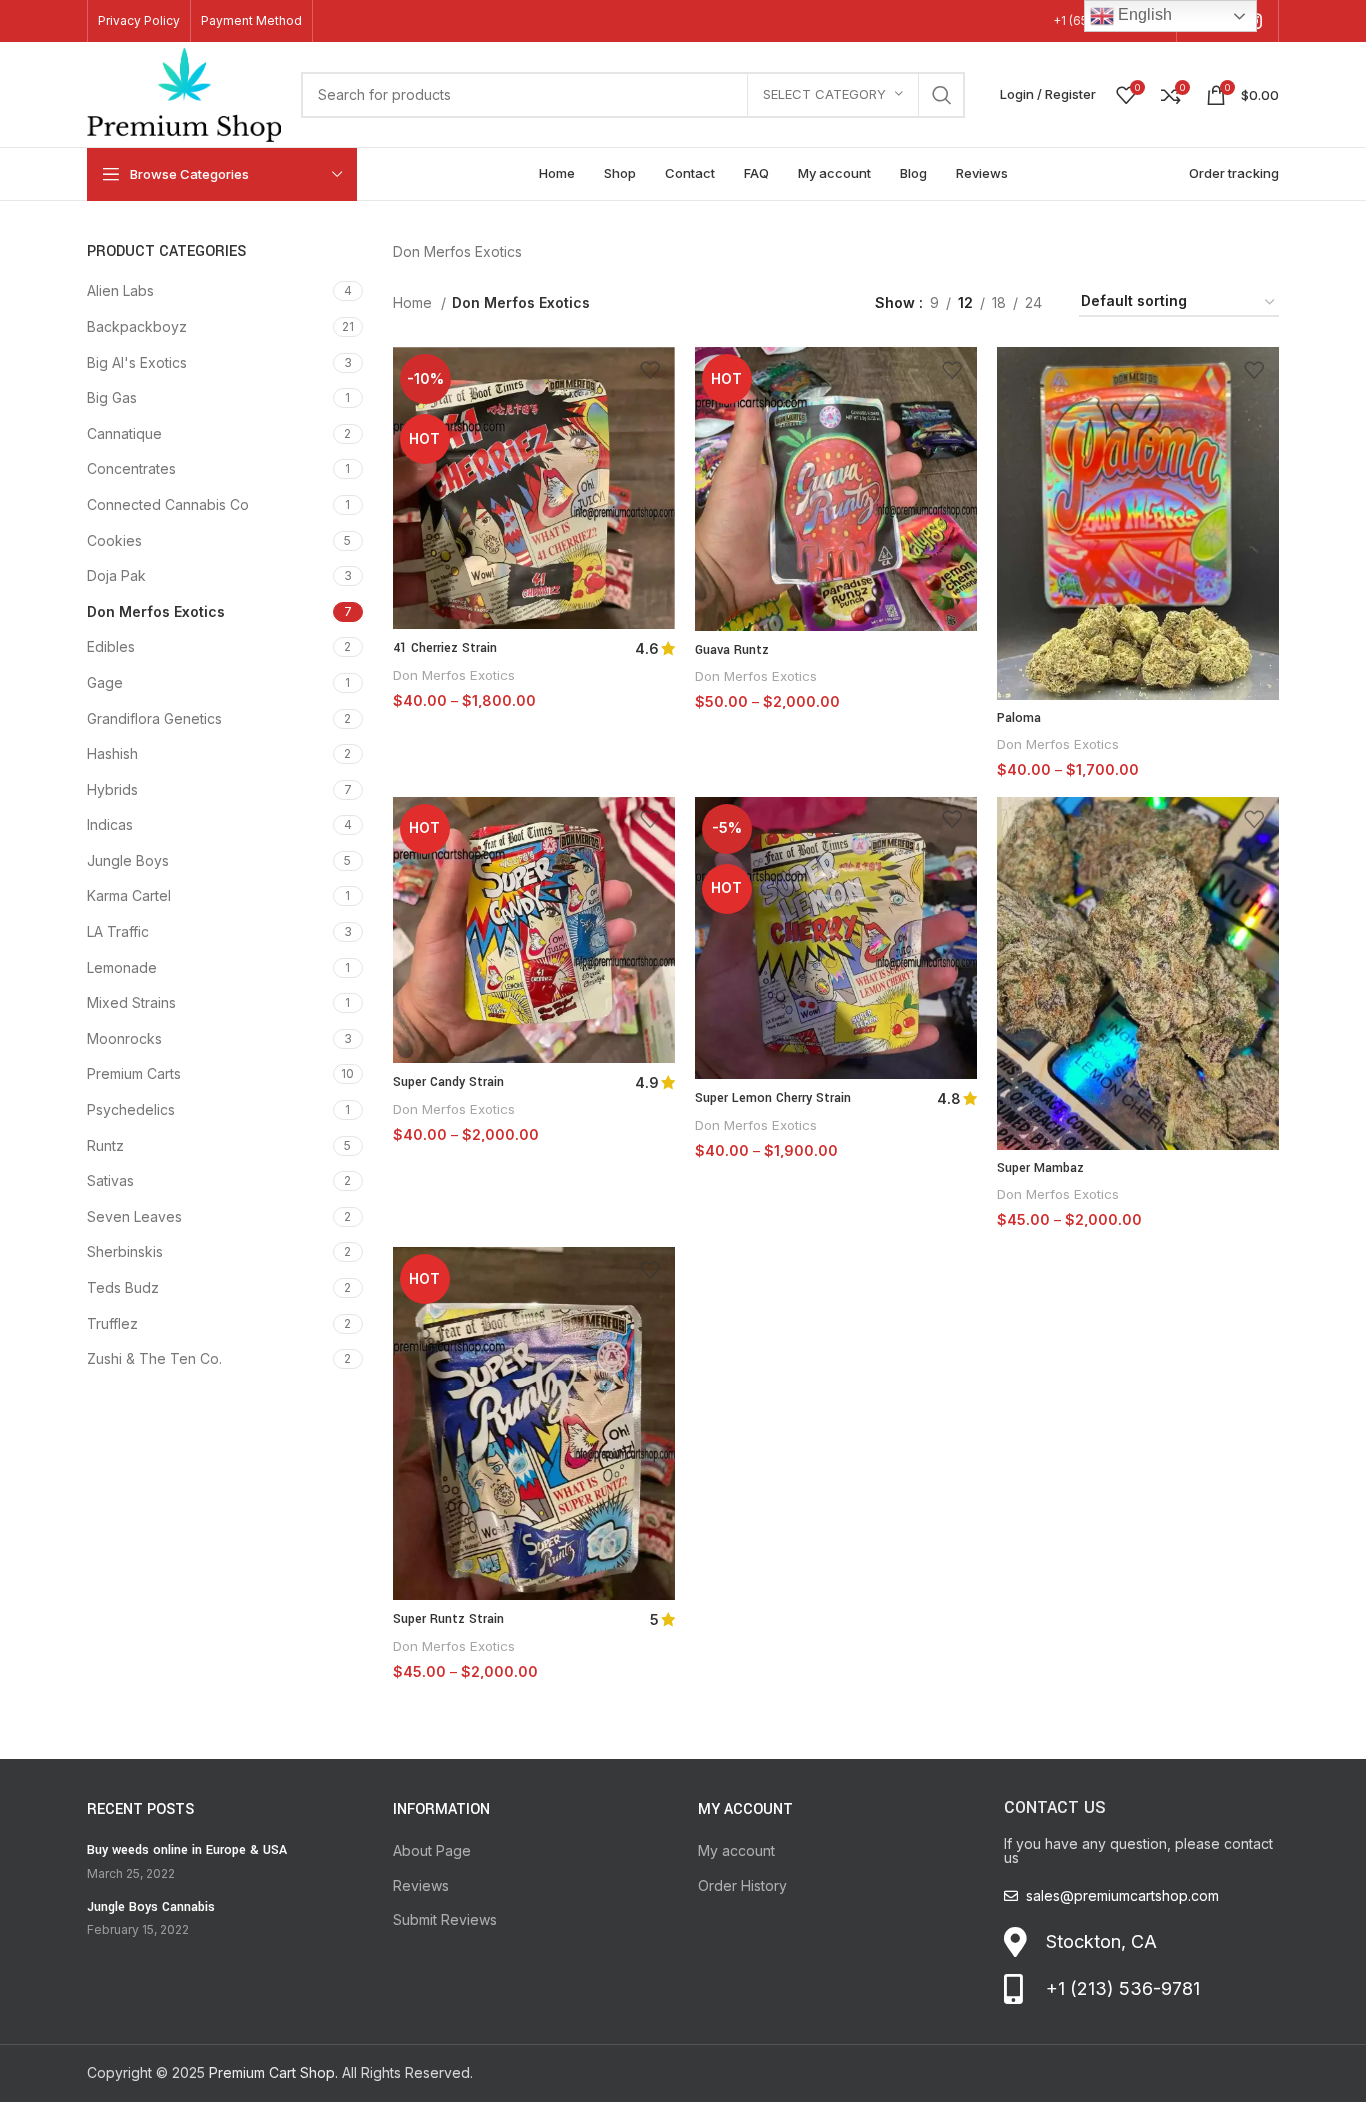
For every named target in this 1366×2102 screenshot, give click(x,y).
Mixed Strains (131, 1002)
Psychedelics (131, 1109)
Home (414, 302)
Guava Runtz (732, 650)
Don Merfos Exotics (156, 611)
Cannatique (124, 433)
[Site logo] (184, 92)
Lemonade (122, 967)
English (1143, 14)
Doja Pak (116, 575)
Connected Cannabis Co (168, 504)
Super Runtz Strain (448, 1619)
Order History (742, 1885)
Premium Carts (134, 1073)
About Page (432, 1850)
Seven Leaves (134, 1216)
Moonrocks (124, 1038)
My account (736, 1850)
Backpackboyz (137, 326)
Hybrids (112, 789)
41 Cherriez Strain (445, 648)
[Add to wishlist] (650, 369)
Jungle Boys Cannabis (151, 1907)
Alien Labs (120, 290)
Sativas (110, 1180)
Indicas (110, 824)
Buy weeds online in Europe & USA (187, 1850)
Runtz (105, 1145)
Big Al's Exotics (137, 362)
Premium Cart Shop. (273, 2072)
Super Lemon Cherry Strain (773, 1098)
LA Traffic (118, 931)
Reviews (421, 1885)
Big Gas (112, 397)
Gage (105, 682)
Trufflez (112, 1323)
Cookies (114, 540)
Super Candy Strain (448, 1082)
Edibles (111, 646)
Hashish (112, 753)
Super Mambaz (1040, 1168)
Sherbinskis (125, 1251)
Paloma (1019, 718)
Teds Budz (123, 1287)
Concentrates (131, 468)
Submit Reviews (445, 1919)
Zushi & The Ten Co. (154, 1358)
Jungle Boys (128, 860)
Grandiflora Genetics (154, 718)
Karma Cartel (129, 895)
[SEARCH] (942, 95)
